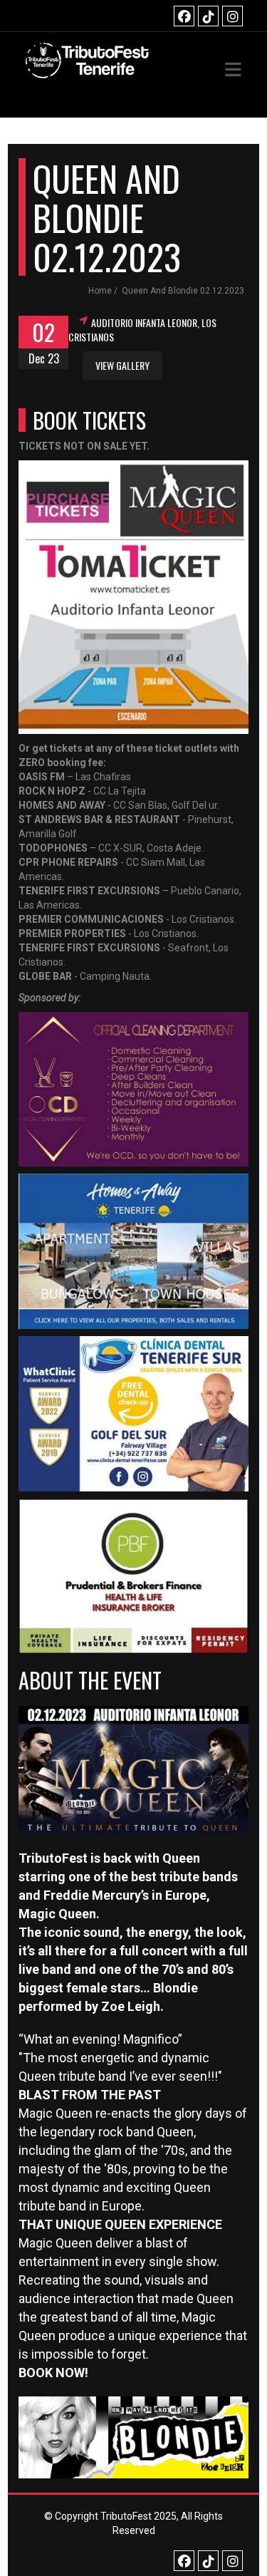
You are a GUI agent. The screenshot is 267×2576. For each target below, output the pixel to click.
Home (100, 291)
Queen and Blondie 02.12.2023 (183, 291)
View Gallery (122, 365)
